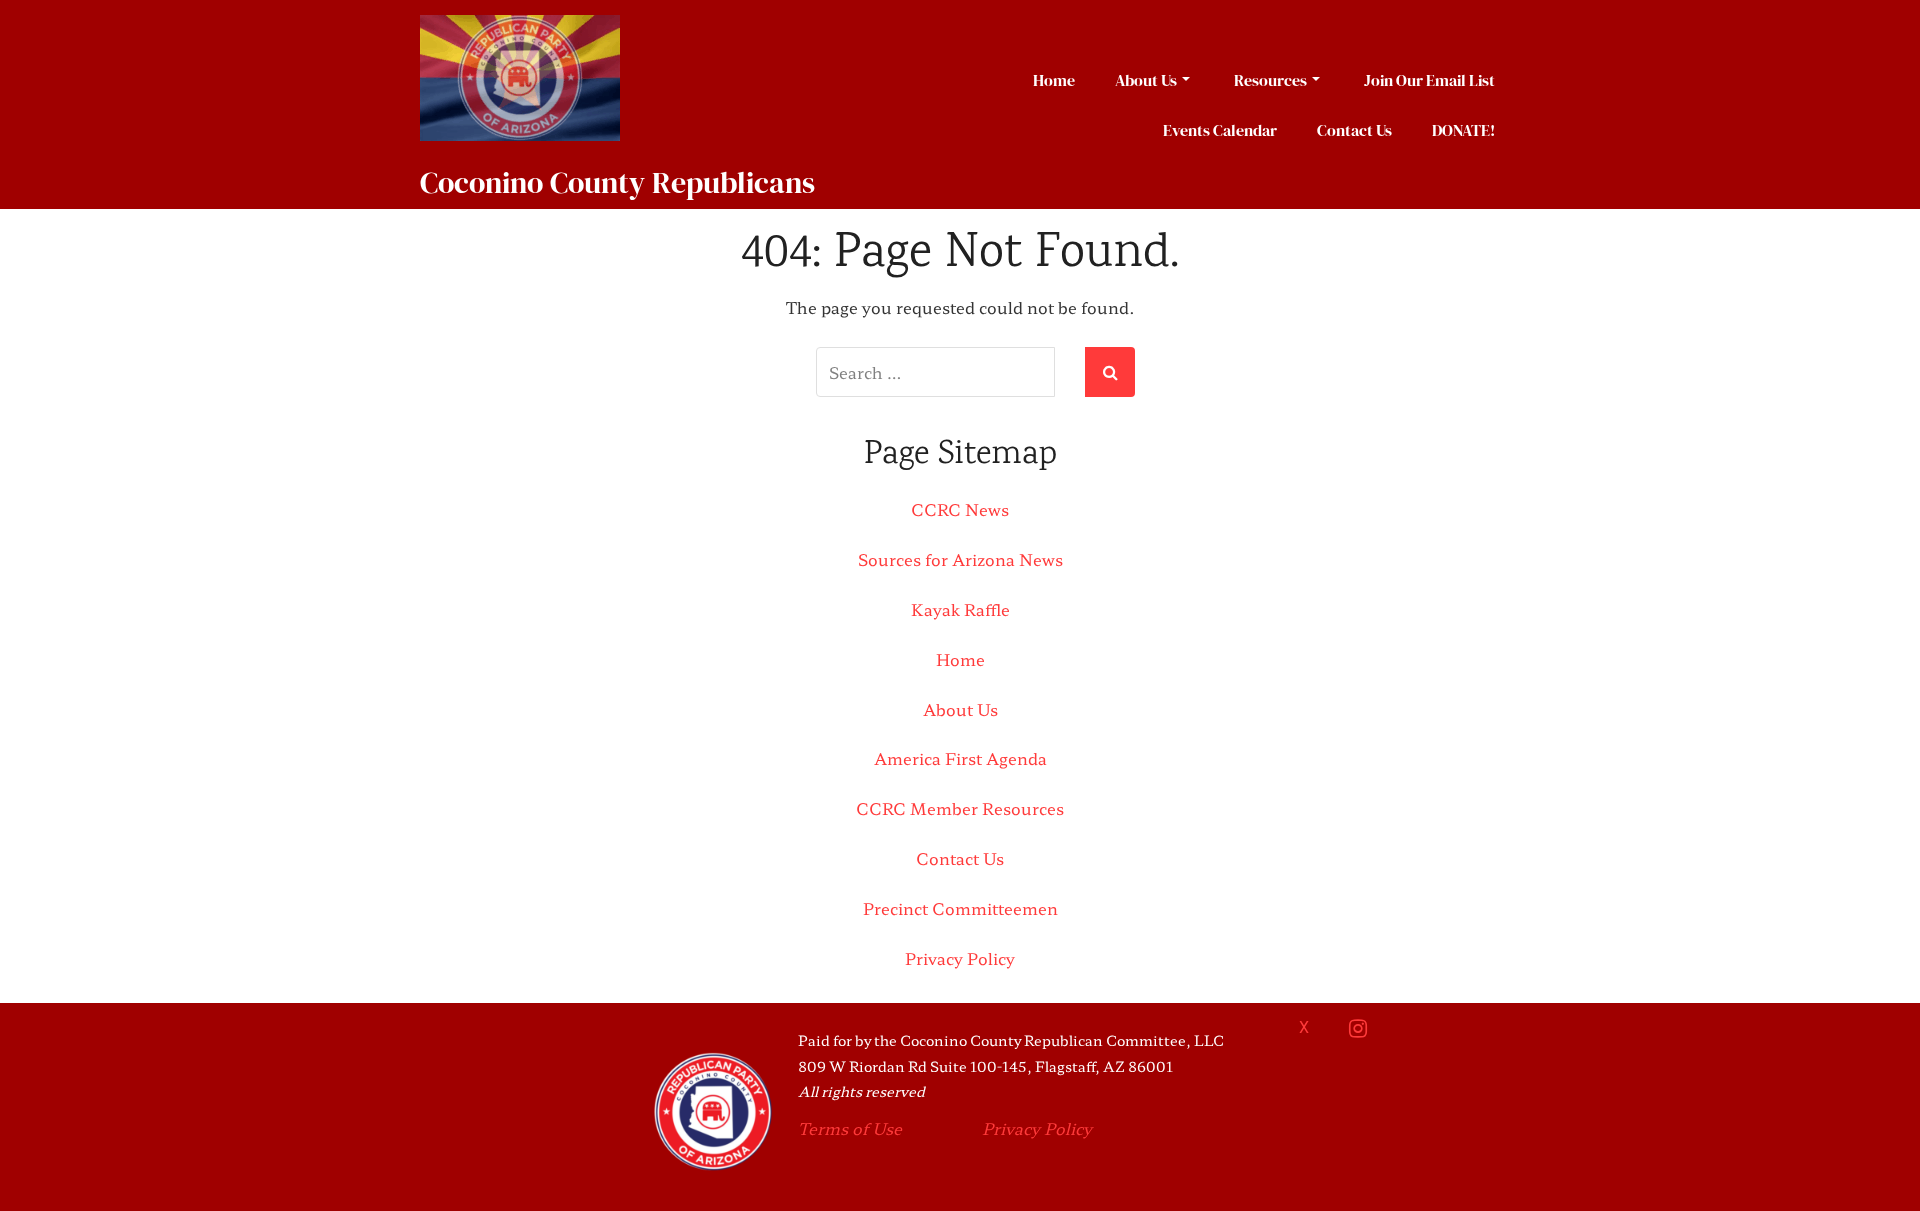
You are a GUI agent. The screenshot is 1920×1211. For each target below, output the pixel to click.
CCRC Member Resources (960, 808)
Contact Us (1354, 130)
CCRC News (960, 509)
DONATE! (1463, 130)
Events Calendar (1220, 130)
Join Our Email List (1429, 80)
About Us (1146, 80)
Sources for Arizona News (960, 559)
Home (1054, 80)
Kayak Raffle (960, 609)
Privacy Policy (960, 958)
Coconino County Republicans (617, 182)
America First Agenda (960, 758)
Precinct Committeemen (960, 908)
